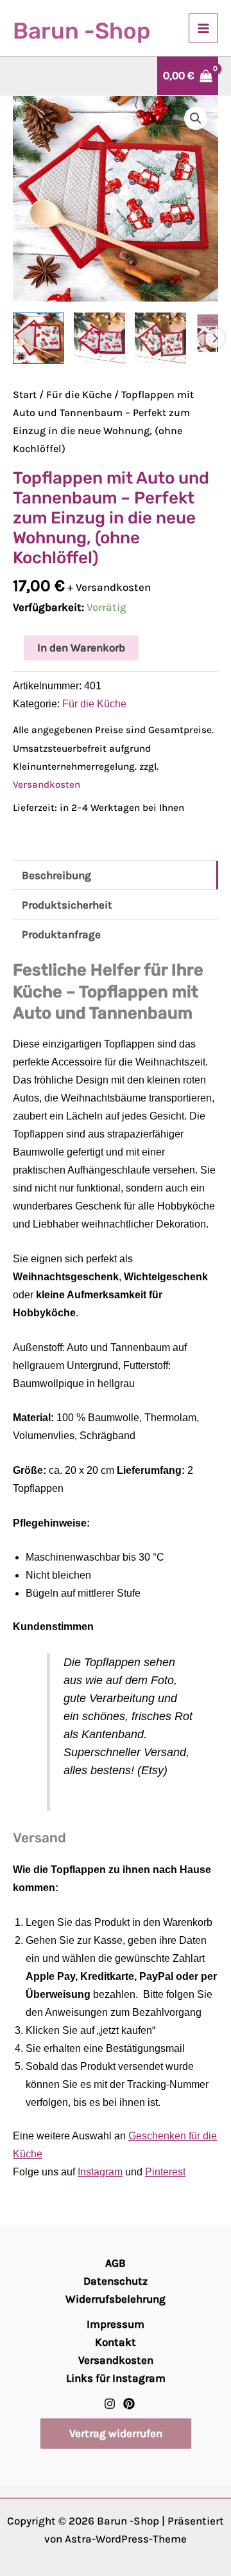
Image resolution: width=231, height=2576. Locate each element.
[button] (196, 118)
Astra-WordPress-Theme (126, 2539)
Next (215, 338)
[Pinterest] (129, 2404)
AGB (116, 2263)
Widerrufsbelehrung (116, 2299)
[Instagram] (110, 2404)
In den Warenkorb (81, 648)
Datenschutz (116, 2281)
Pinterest (165, 2172)
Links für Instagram (116, 2378)
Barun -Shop (81, 31)
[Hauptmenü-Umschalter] (203, 28)
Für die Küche (79, 395)
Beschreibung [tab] (56, 875)
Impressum (116, 2324)
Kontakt (116, 2342)
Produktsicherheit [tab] (67, 905)
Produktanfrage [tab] (61, 934)
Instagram (100, 2172)
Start (25, 395)
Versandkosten (47, 785)
